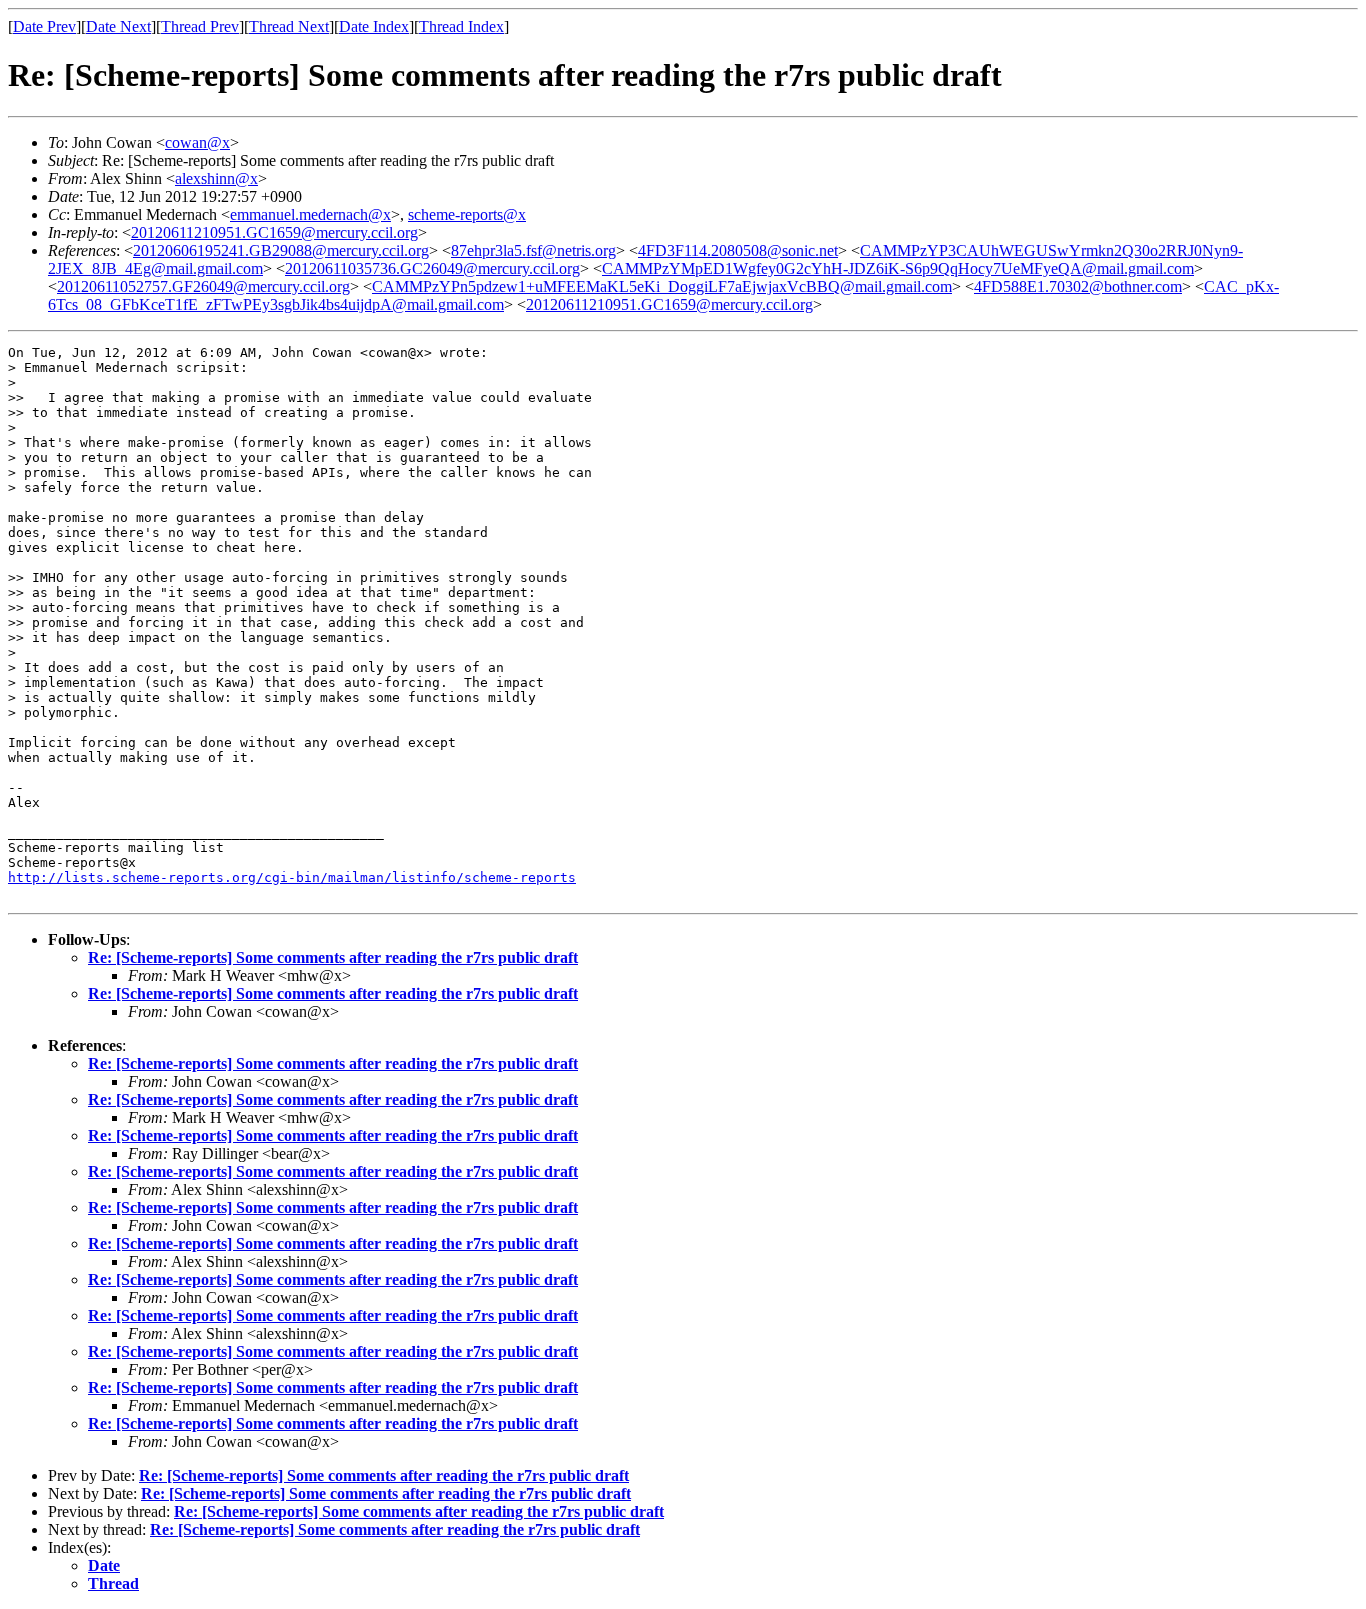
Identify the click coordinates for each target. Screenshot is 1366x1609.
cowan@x (197, 142)
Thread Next (289, 26)
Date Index (374, 26)
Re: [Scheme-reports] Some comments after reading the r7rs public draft (333, 957)
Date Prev (44, 26)
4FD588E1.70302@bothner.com (1078, 286)
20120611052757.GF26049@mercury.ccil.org (203, 286)
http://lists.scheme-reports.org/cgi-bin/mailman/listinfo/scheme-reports (292, 877)
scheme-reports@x (467, 214)
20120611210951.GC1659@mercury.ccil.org (274, 232)
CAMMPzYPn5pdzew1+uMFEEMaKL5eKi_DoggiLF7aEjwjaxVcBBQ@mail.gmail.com (662, 286)
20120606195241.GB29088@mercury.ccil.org (281, 250)
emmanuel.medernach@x (310, 214)
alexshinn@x (216, 178)
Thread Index (461, 26)
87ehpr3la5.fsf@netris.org (533, 250)
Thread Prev (200, 26)
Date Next (118, 26)
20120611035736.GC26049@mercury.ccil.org (432, 268)
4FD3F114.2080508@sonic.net (738, 250)
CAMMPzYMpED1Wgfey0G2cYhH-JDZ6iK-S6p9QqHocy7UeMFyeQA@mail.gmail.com (898, 268)
